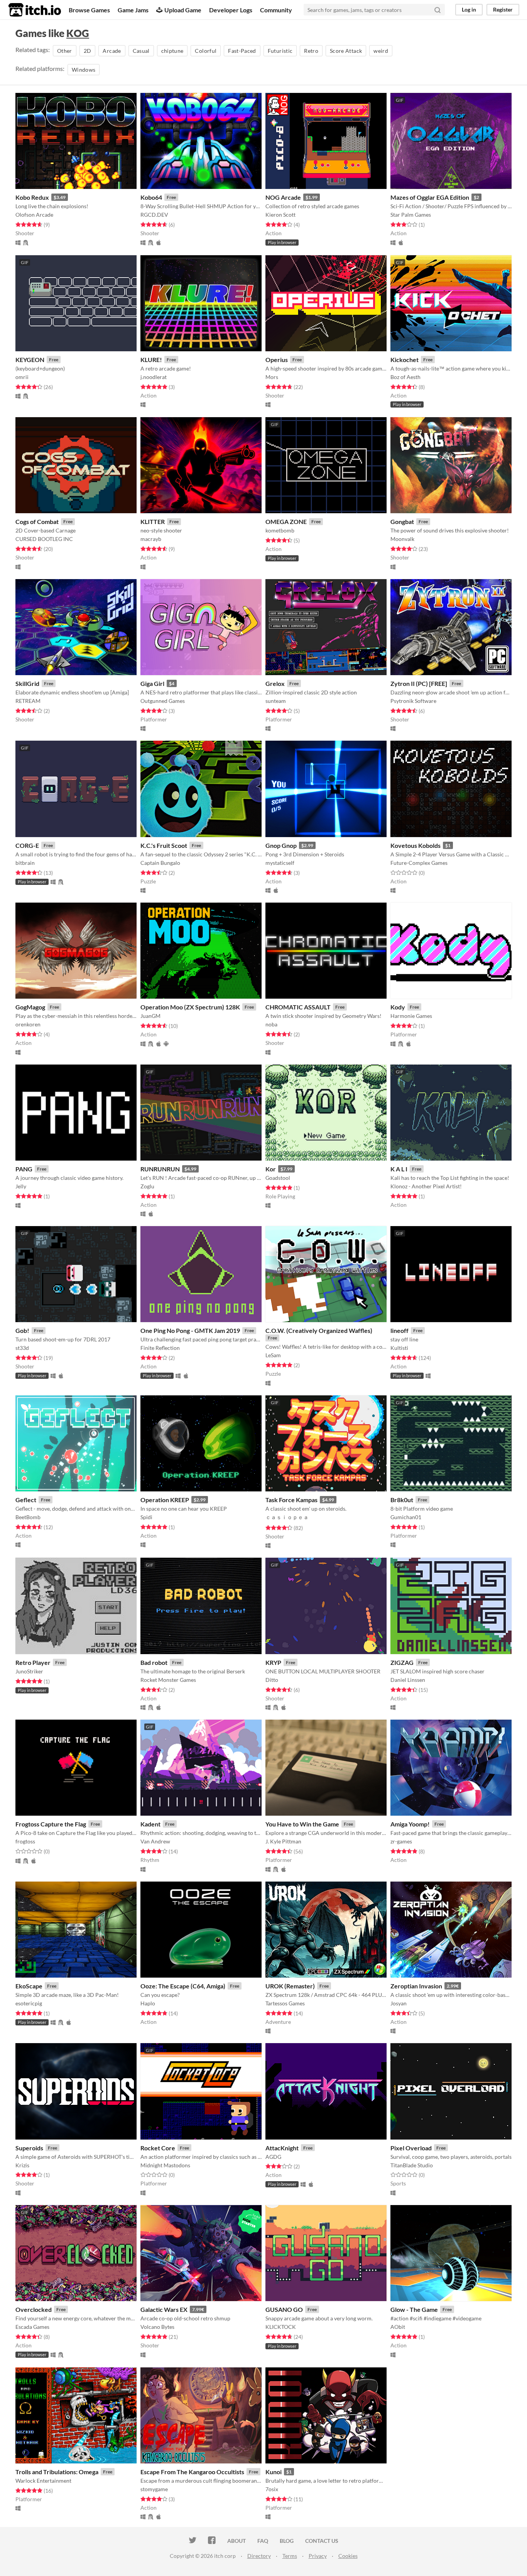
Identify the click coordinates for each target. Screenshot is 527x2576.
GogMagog (30, 1007)
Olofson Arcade (34, 215)
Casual (141, 51)
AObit (398, 2327)
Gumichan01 (406, 1517)
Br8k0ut (402, 1500)
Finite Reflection (160, 1348)
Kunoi (274, 2472)
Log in (469, 9)
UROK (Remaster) (290, 1986)
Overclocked (34, 2309)
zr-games (401, 1841)
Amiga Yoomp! (410, 1824)
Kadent (150, 1824)
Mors (272, 377)
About (236, 2541)
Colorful (206, 51)
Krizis (22, 2165)
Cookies (348, 2556)
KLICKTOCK (281, 2327)
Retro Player (33, 1662)
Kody (398, 1007)
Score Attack (346, 51)
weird (381, 51)
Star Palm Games (411, 215)
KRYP (273, 1662)
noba (271, 1024)
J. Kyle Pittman (283, 1841)
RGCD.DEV (154, 215)
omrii (22, 377)
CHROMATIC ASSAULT (298, 1007)
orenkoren (28, 1024)
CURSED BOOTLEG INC (44, 539)
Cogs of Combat (37, 521)
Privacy (318, 2556)
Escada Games (32, 2327)
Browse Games (89, 10)
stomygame (154, 2489)
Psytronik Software (413, 701)
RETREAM (28, 701)
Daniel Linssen (408, 1680)
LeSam (273, 1355)
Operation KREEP (165, 1500)
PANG (24, 1169)
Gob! (22, 1330)
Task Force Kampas (291, 1500)
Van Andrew (155, 1841)
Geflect (26, 1500)
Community (276, 10)
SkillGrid (27, 683)
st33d (22, 1348)
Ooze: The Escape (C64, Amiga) (183, 1986)
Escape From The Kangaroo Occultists (192, 2472)
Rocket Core (158, 2148)
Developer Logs (231, 10)
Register (503, 9)
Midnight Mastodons (165, 2165)
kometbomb (280, 530)
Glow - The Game (414, 2309)
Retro (311, 51)
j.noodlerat (154, 377)
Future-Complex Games (419, 863)
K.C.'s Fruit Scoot (164, 845)
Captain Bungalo (160, 863)
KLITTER (153, 521)
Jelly (21, 1186)
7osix (272, 2489)
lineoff (399, 1330)
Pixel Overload (411, 2148)
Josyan (399, 2003)
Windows (84, 70)
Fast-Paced (242, 51)
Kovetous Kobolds (416, 845)
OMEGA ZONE (286, 521)
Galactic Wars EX (164, 2309)
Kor (271, 1169)
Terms (290, 2556)
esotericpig (29, 2003)
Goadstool (278, 1178)
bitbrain (25, 863)
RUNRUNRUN (160, 1169)
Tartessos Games (285, 2003)
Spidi (146, 1517)
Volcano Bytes (157, 2327)
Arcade (112, 51)
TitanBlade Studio (412, 2165)
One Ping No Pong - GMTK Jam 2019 (190, 1330)
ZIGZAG (402, 1662)
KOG (78, 33)
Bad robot (154, 1662)
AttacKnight (282, 2148)
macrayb (151, 539)
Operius (277, 360)
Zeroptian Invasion (416, 1986)
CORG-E (27, 845)
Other (65, 51)
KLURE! (151, 360)
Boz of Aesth (405, 377)
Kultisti (399, 1348)
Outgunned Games (163, 701)
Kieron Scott (280, 215)
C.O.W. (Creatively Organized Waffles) (319, 1330)
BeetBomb (28, 1517)
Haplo (148, 2003)
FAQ (263, 2541)
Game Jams (133, 10)
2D (88, 51)
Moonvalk (402, 539)
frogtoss (25, 1841)
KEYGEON (30, 360)
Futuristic (280, 51)
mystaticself (280, 863)
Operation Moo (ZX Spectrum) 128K (190, 1007)
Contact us (322, 2541)
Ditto (272, 1680)
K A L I (399, 1169)
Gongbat (402, 521)
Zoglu (147, 1186)
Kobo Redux (32, 197)
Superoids (29, 2148)
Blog (287, 2541)
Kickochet (405, 360)
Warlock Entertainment (43, 2481)
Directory (259, 2556)
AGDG (273, 2157)
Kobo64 (151, 197)
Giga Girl (152, 683)
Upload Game (183, 10)
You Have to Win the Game (302, 1824)
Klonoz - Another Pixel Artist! (426, 1186)
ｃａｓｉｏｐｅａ (287, 1517)
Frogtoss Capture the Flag (51, 1824)
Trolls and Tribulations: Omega (57, 2472)
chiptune (172, 51)
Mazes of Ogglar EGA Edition (430, 197)
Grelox (275, 683)
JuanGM (150, 1016)
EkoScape (29, 1986)
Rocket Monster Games (168, 1680)
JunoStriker (29, 1671)
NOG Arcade (283, 197)
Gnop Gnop (281, 845)
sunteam (276, 701)
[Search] (437, 10)
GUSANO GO (284, 2309)
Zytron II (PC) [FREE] (419, 683)
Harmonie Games (411, 1016)
